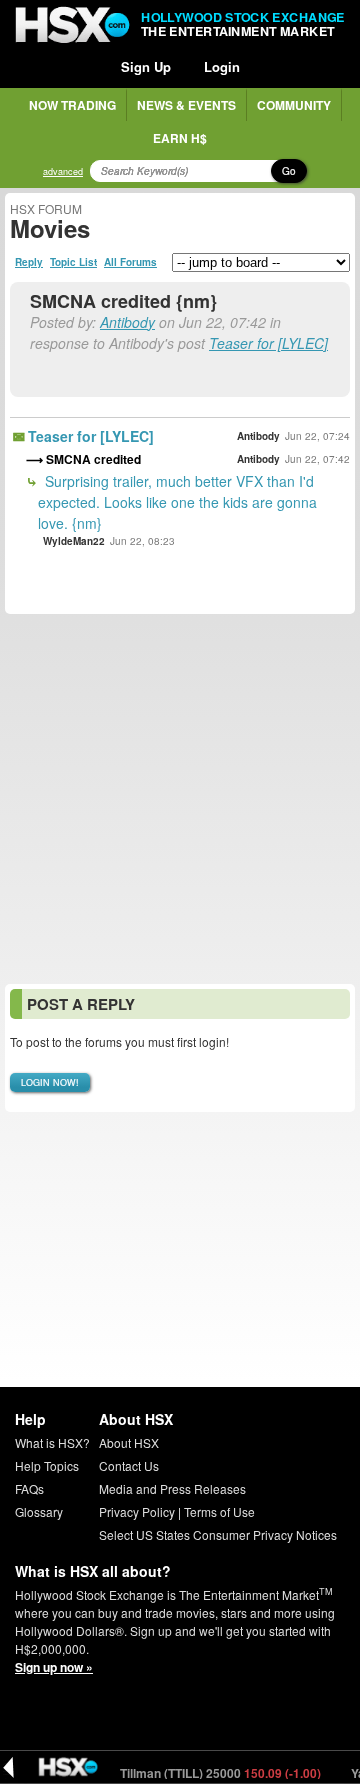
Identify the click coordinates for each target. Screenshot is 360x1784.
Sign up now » (54, 1667)
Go (289, 171)
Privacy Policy (137, 1511)
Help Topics (47, 1465)
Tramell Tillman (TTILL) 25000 (189, 1773)
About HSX (129, 1442)
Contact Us (129, 1465)
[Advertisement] (180, 799)
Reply (29, 262)
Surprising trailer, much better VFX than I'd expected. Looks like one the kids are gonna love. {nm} (177, 502)
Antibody (127, 322)
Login (222, 66)
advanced (63, 171)
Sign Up (146, 66)
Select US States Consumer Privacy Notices (218, 1534)
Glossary (39, 1511)
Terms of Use (219, 1511)
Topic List (73, 262)
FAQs (29, 1488)
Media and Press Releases (172, 1488)
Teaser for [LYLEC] (268, 343)
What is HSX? (52, 1442)
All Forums (130, 262)
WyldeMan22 (74, 541)
